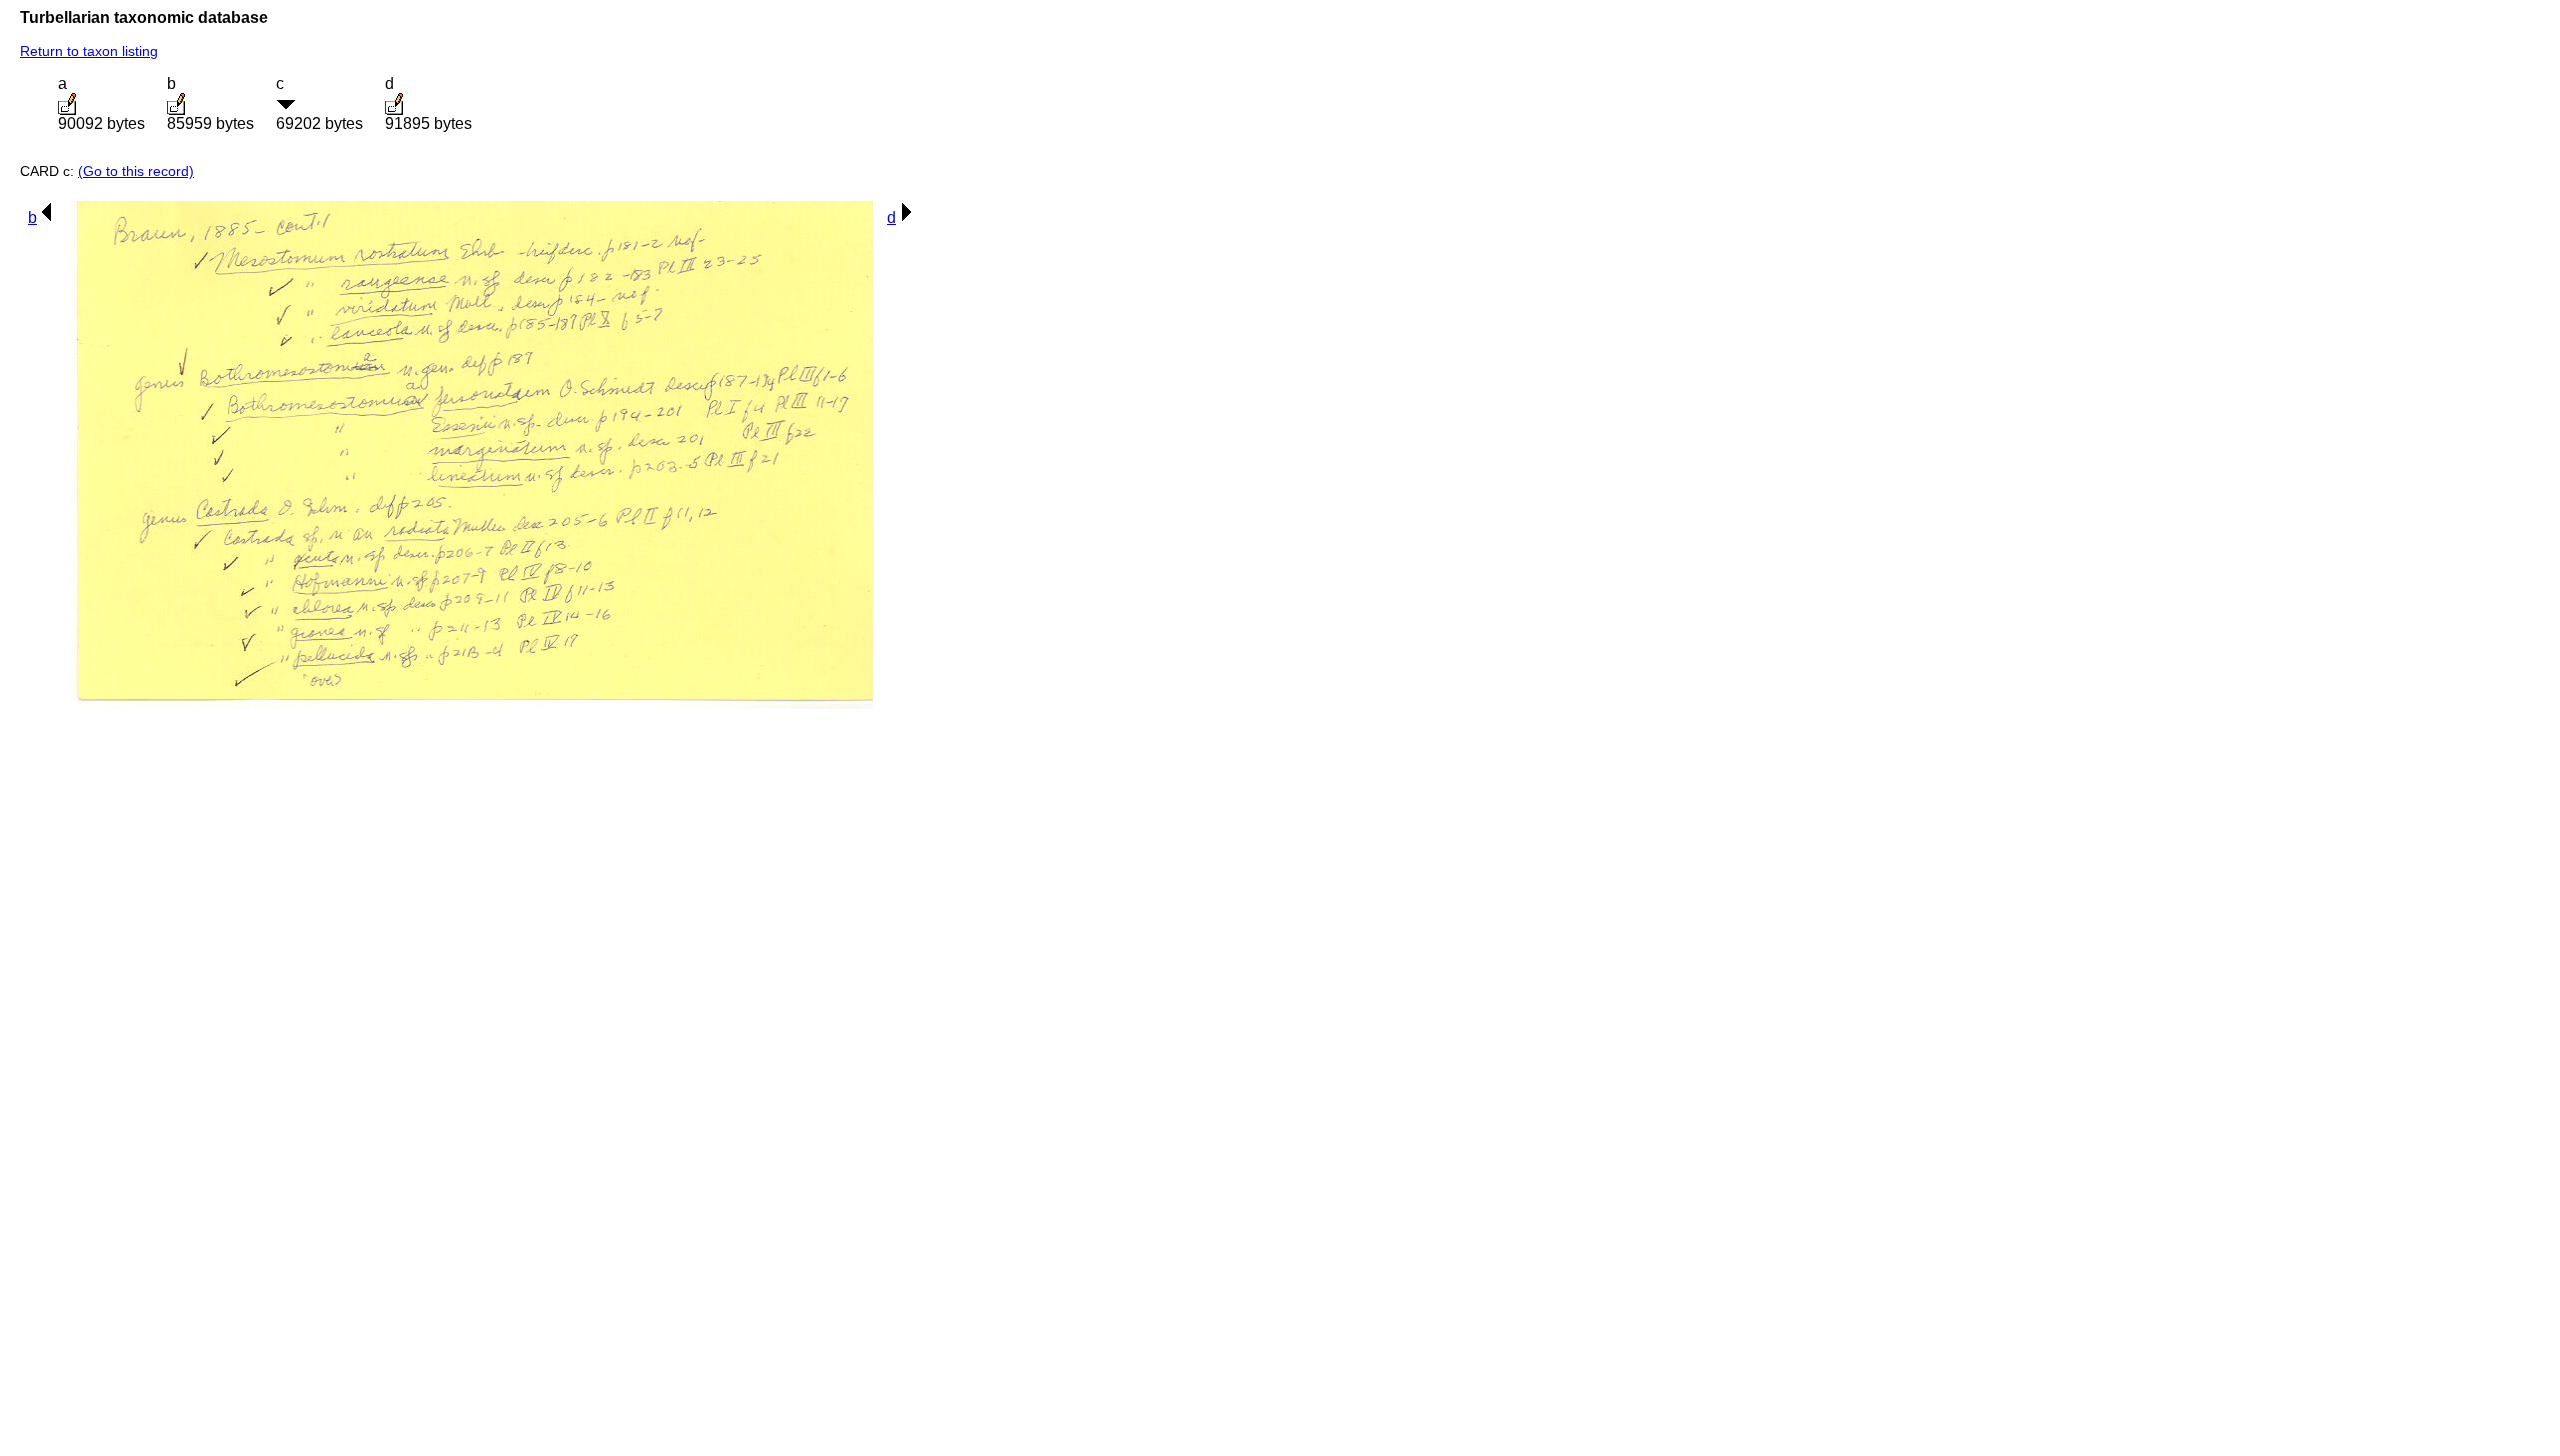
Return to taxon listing (89, 51)
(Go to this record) (136, 171)
